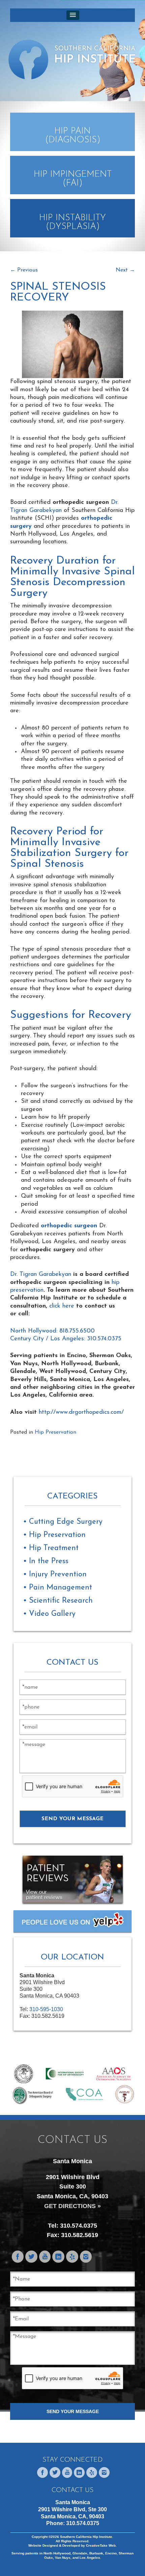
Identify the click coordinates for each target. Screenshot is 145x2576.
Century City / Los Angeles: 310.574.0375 (66, 1339)
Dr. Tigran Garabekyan (41, 1275)
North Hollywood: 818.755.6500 (52, 1331)
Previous (24, 270)
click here (62, 1306)
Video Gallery (52, 1614)
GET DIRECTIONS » (72, 2206)
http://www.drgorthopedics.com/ (81, 1412)
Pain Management (61, 1588)
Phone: (73, 2523)
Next (125, 270)
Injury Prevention (58, 1575)
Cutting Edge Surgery (66, 1522)
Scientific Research (61, 1601)
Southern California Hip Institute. (86, 2537)
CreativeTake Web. (101, 2545)
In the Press (49, 1561)
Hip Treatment (54, 1548)
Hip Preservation (55, 1432)
